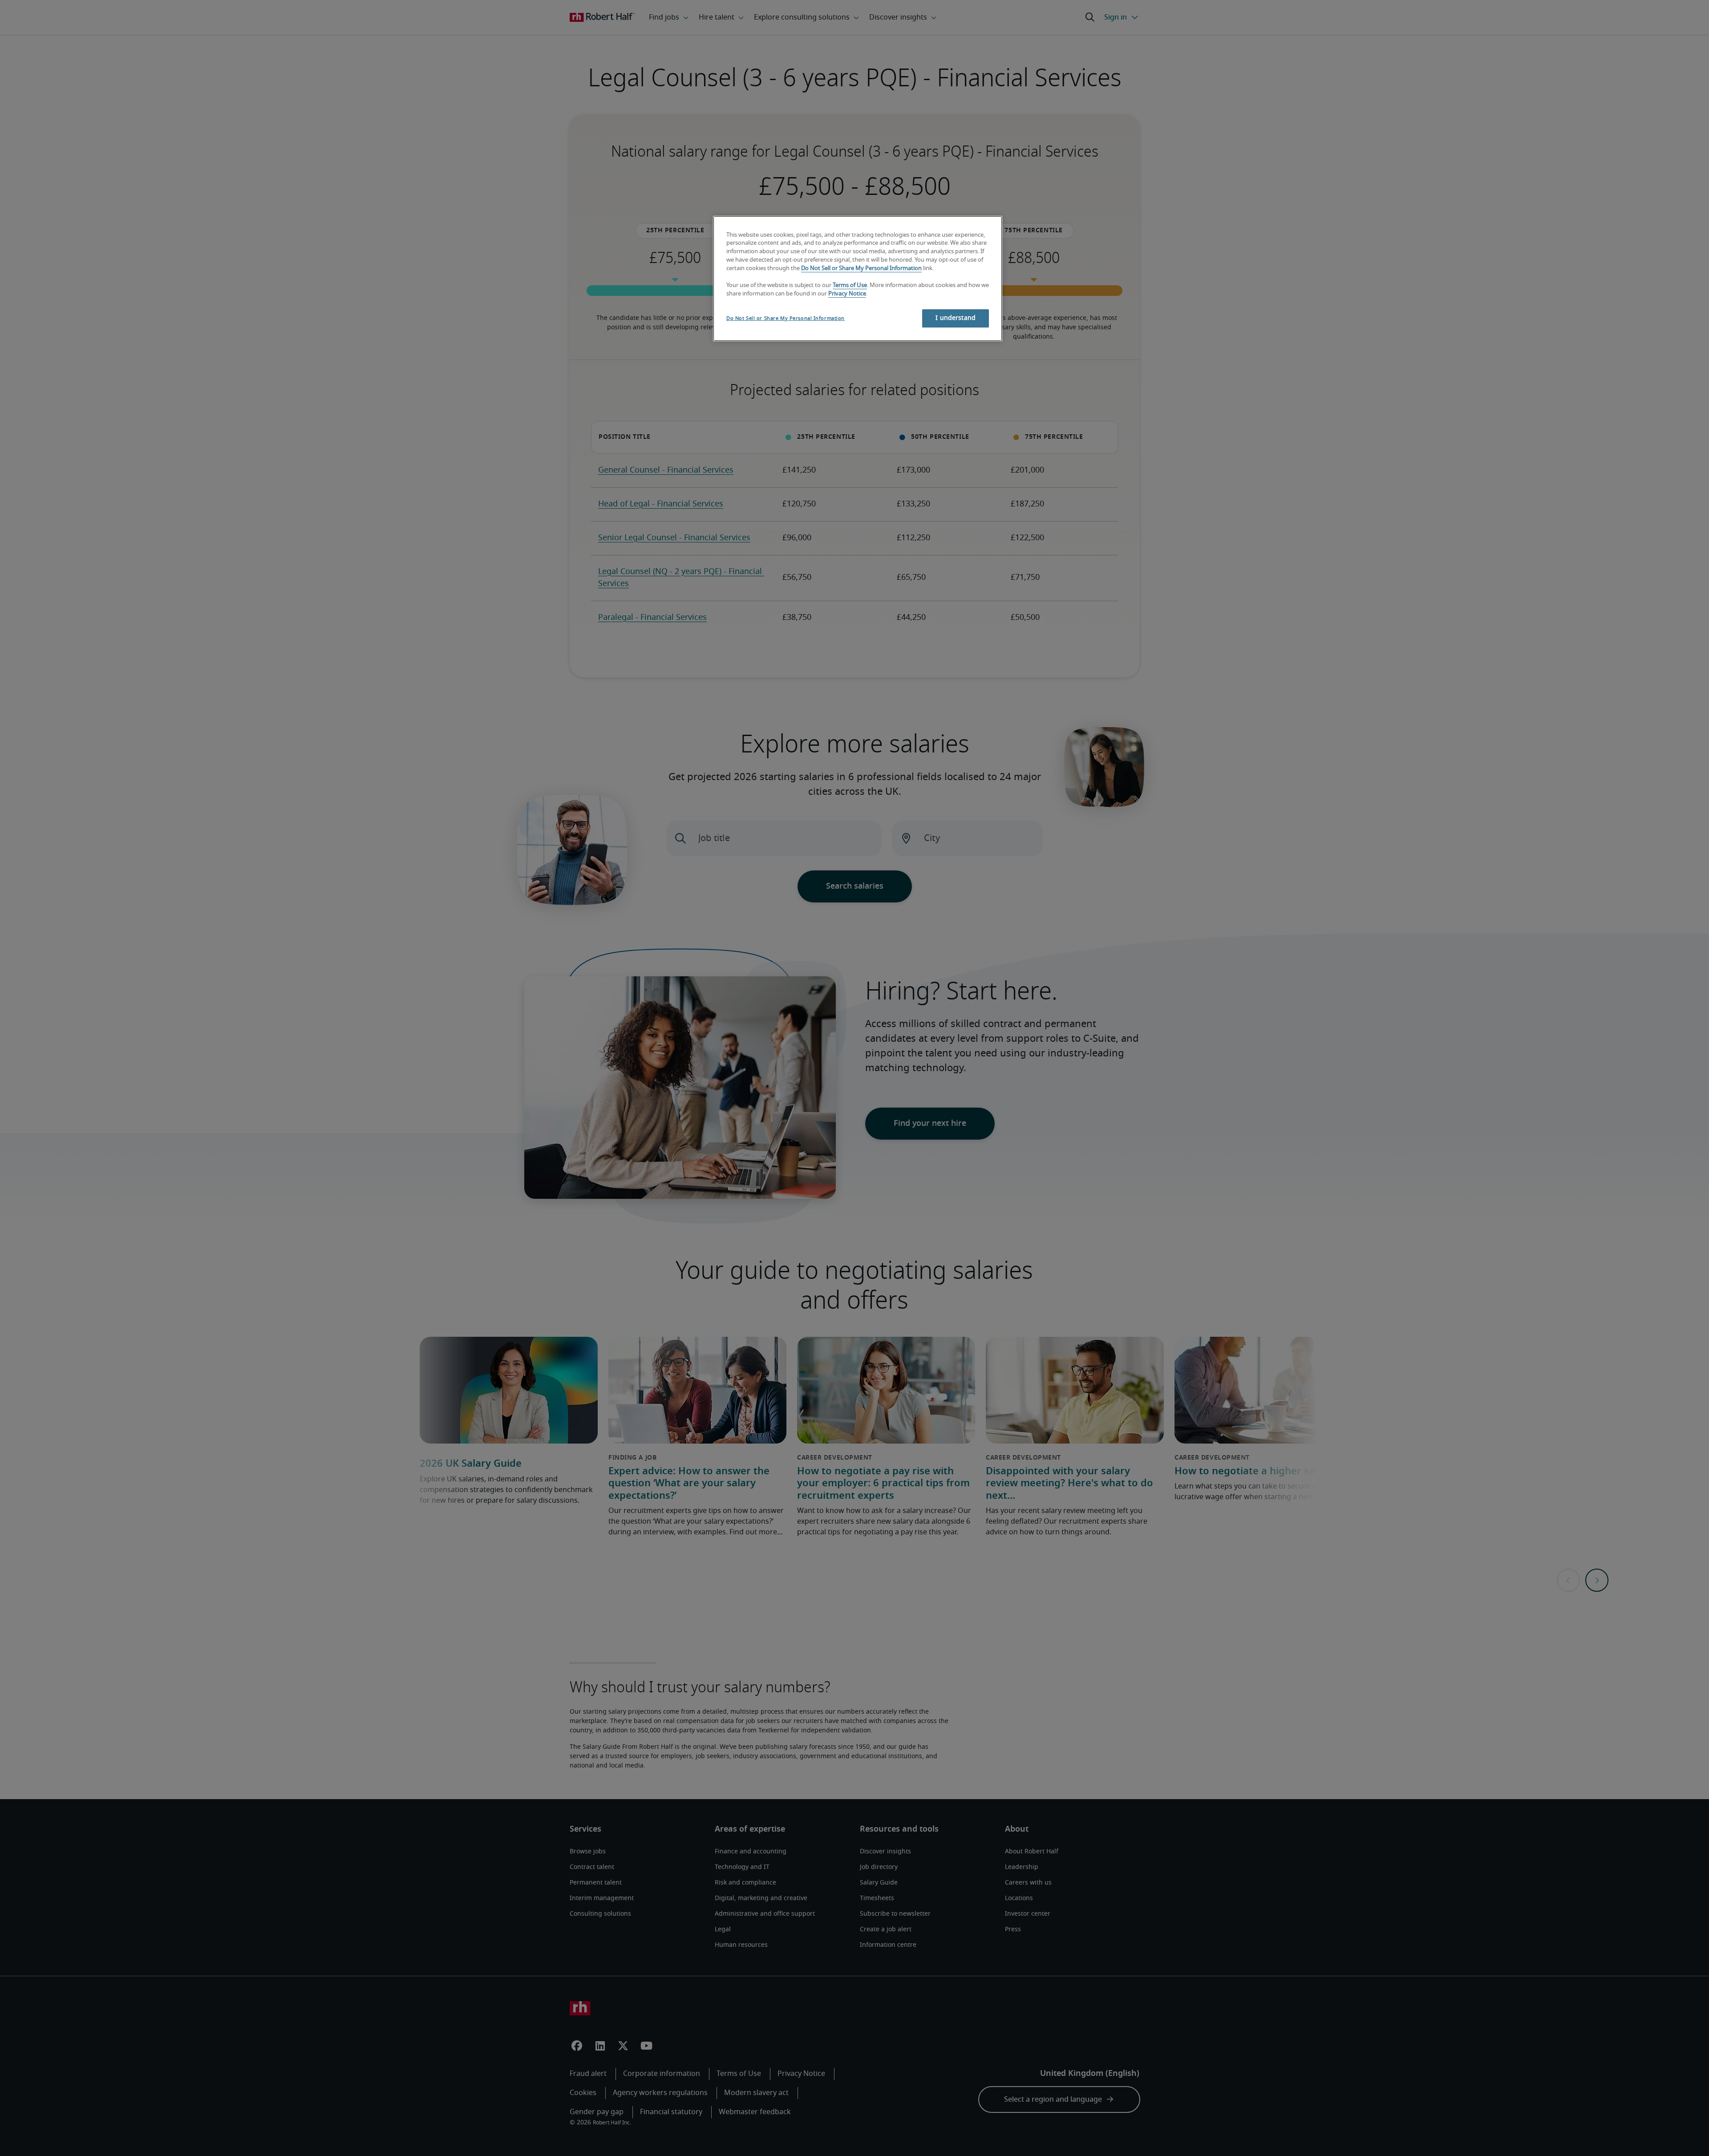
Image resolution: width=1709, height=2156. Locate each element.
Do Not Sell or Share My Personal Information (861, 269)
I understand (956, 318)
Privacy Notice (847, 294)
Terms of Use (850, 285)
